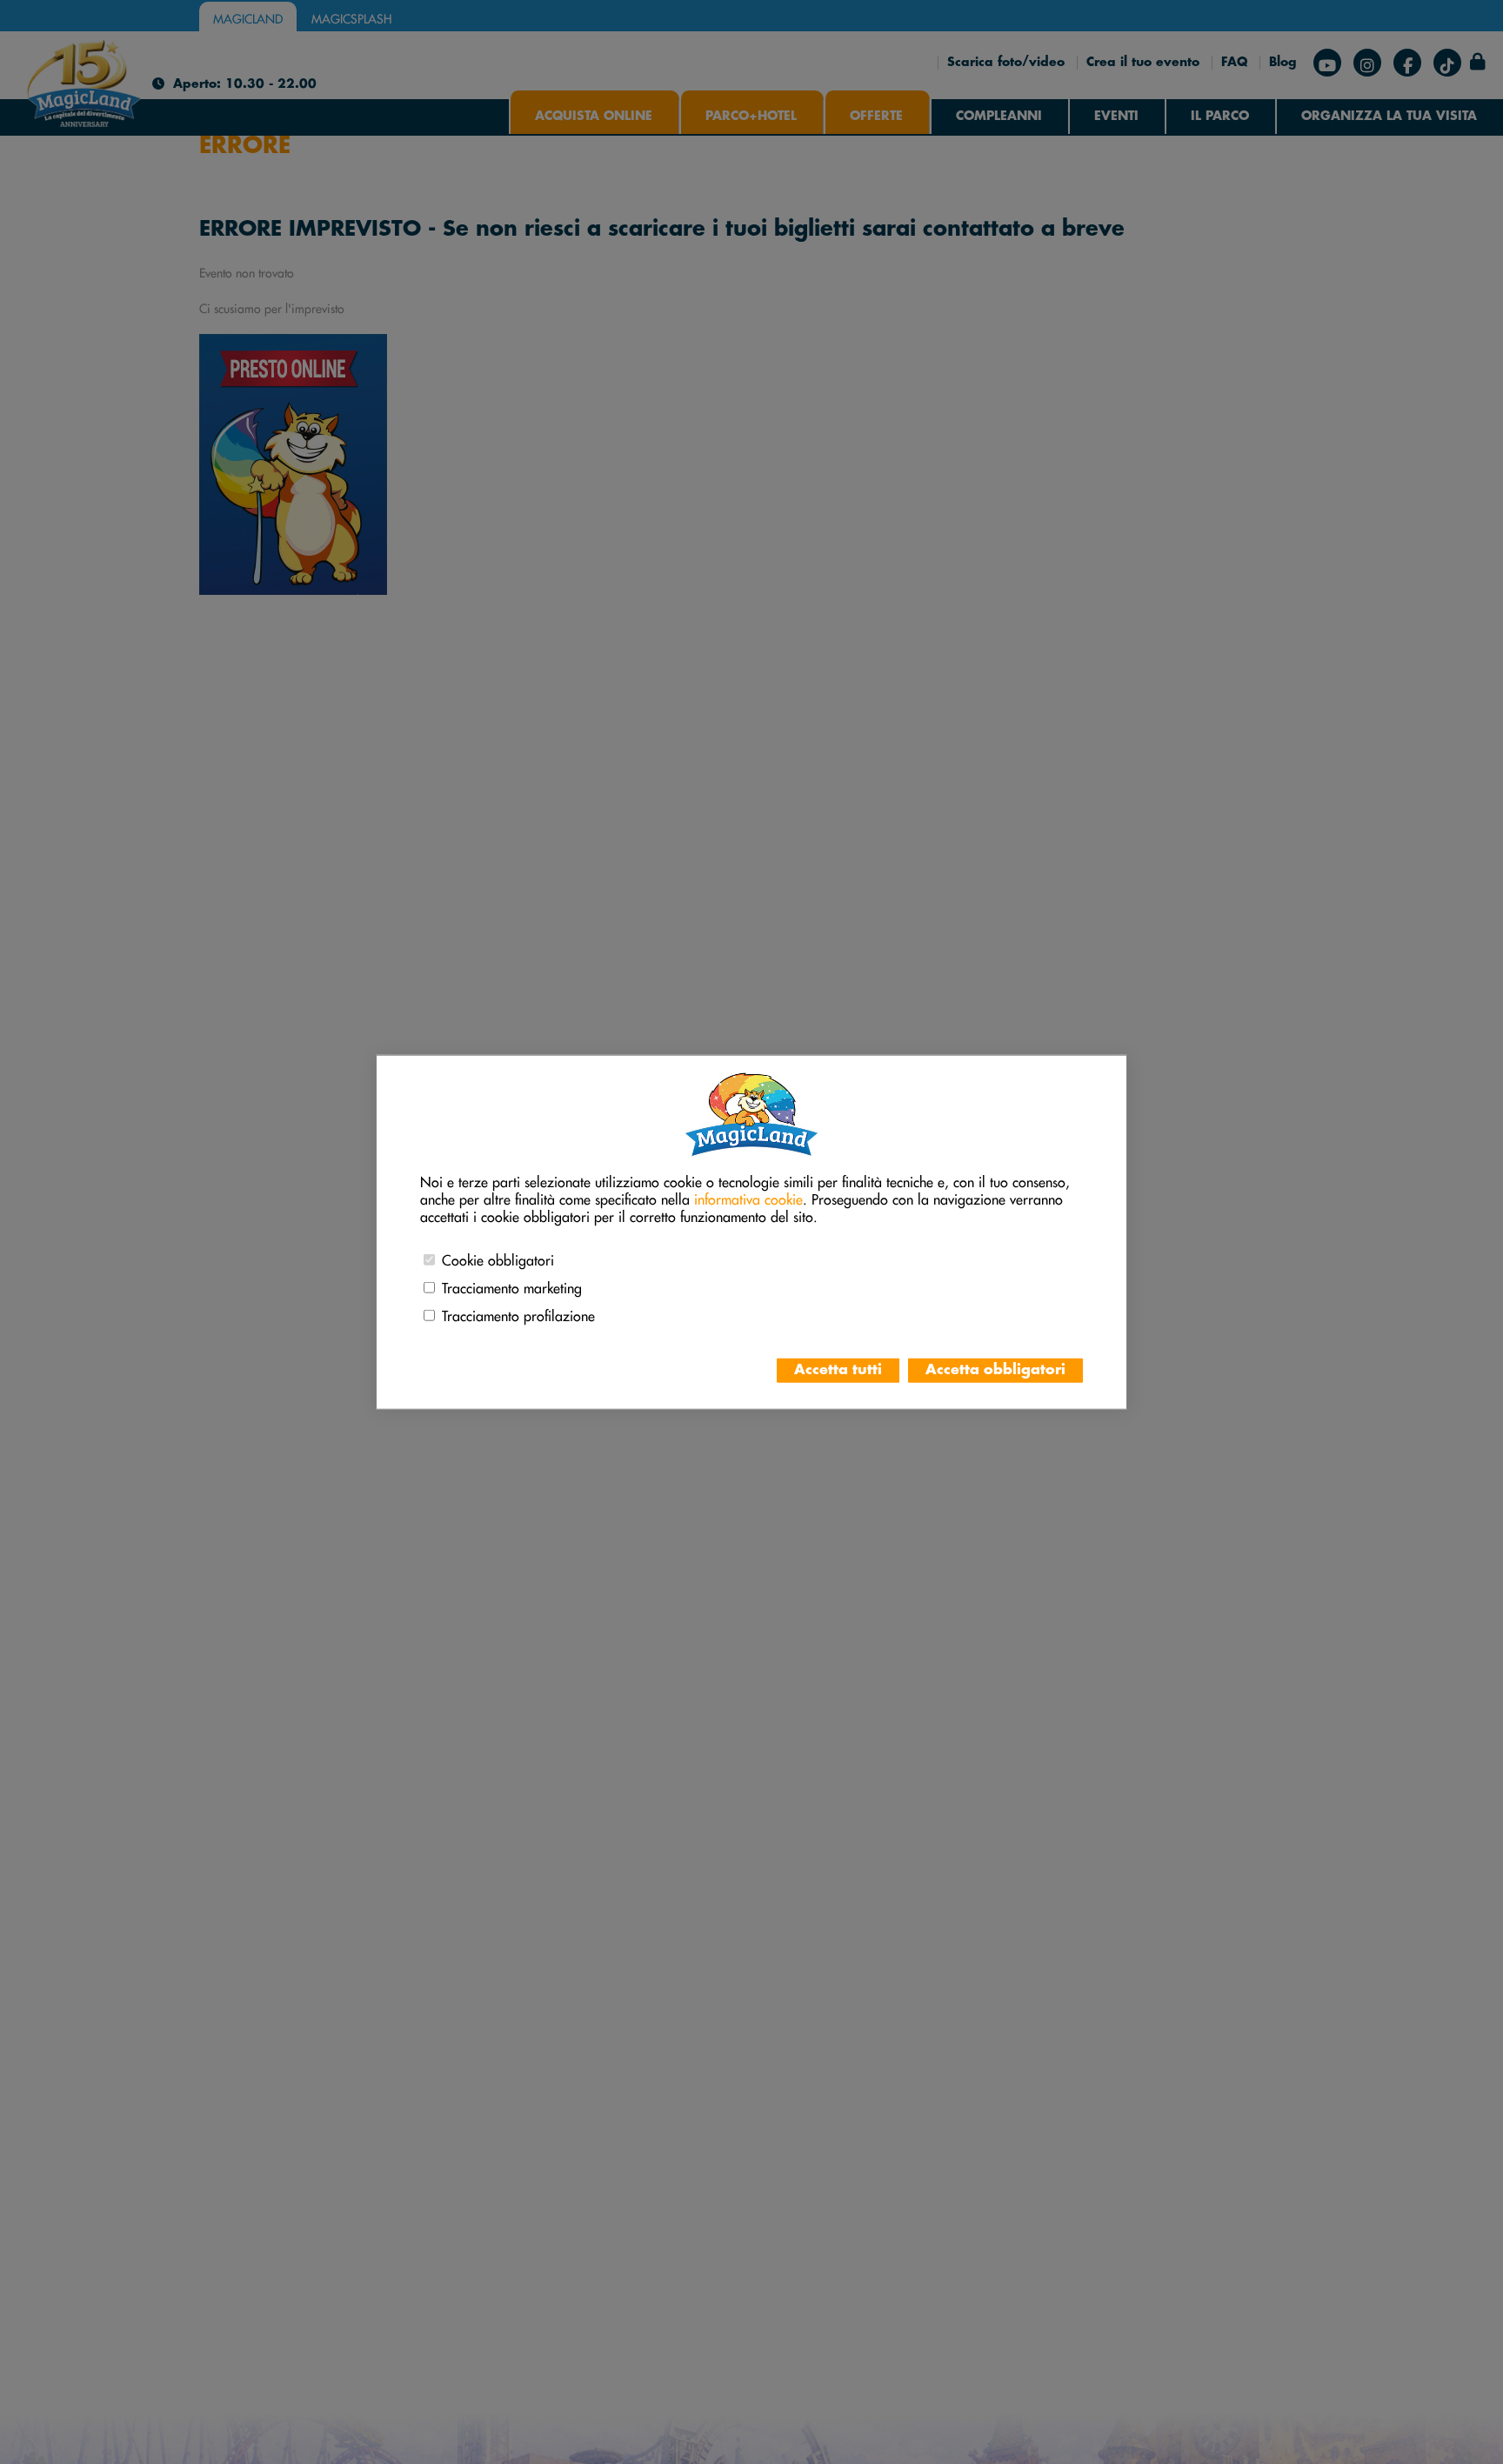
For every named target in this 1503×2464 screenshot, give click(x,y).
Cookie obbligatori (498, 1258)
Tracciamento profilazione (518, 1313)
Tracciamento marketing (512, 1285)
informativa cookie (748, 1197)
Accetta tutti (838, 1370)
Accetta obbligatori (995, 1370)
